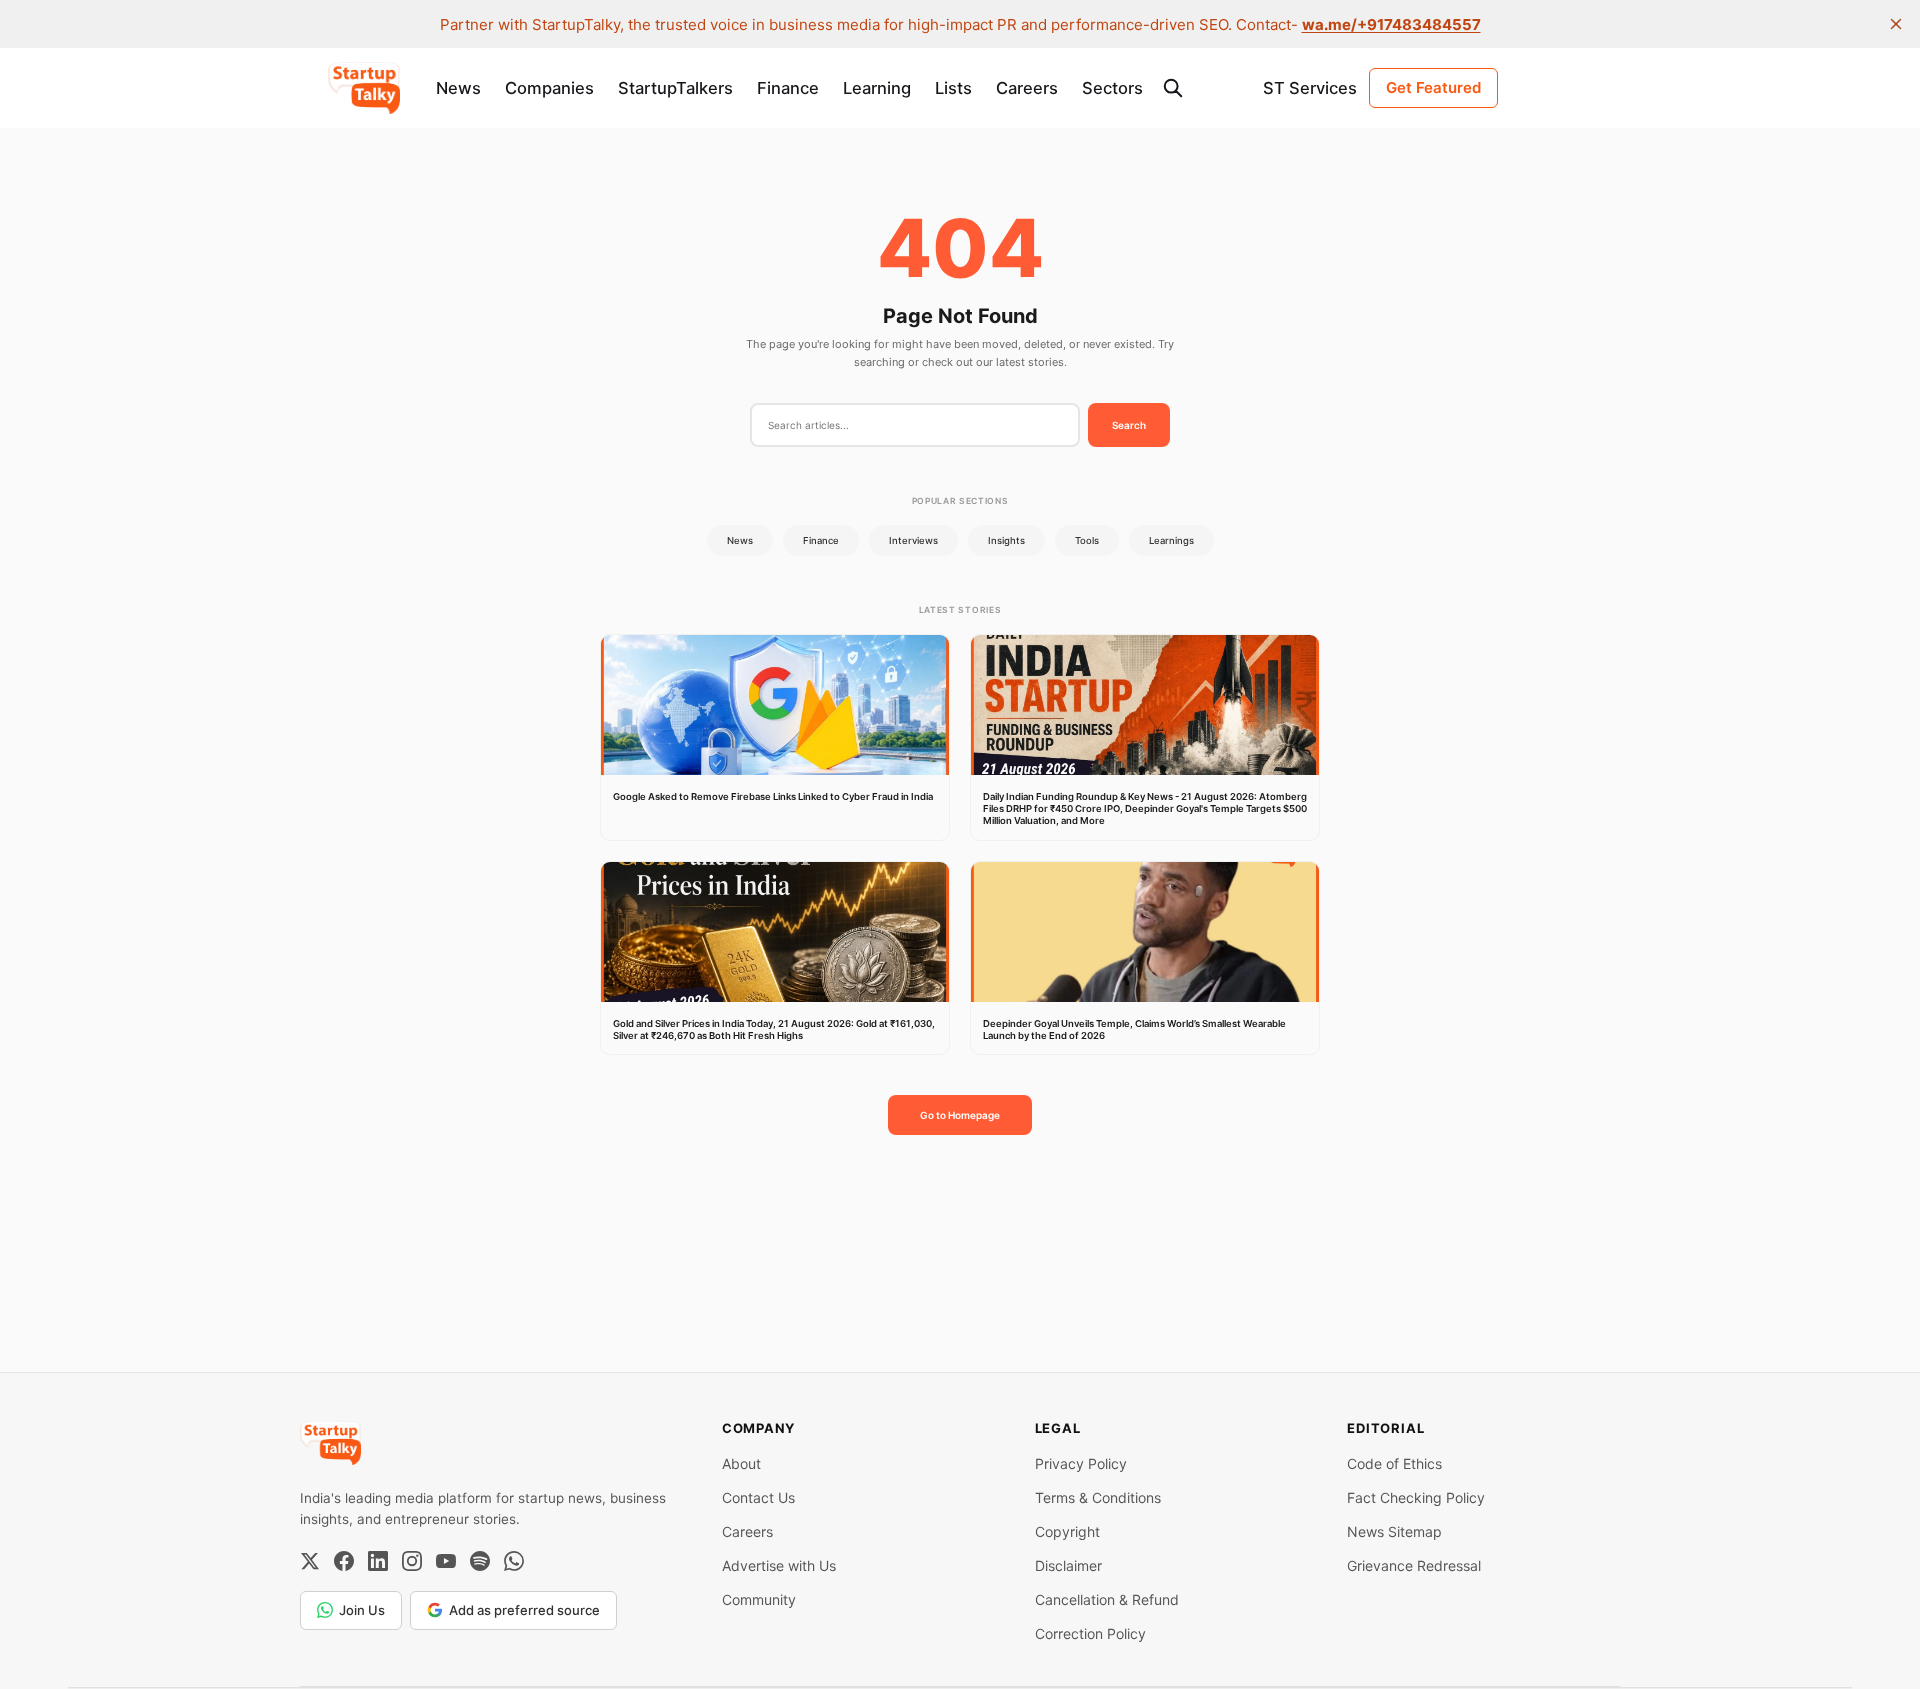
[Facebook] (344, 1561)
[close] (1896, 24)
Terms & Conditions (1098, 1497)
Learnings (1171, 540)
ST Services (1310, 88)
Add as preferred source (524, 1610)
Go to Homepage (960, 1115)
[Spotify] (480, 1561)
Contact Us (758, 1497)
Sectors (1112, 88)
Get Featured (1433, 87)
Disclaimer (1068, 1565)
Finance (788, 88)
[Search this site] (1173, 88)
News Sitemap (1394, 1531)
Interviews (913, 540)
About (741, 1463)
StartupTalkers (675, 88)
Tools (1087, 540)
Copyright (1067, 1531)
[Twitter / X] (310, 1561)
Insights (1006, 540)
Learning (877, 88)
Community (759, 1599)
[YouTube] (446, 1561)
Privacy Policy (1081, 1463)
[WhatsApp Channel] (514, 1561)
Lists (953, 88)
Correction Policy (1090, 1633)
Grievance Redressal (1414, 1565)
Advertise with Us (779, 1565)
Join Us (362, 1610)
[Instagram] (412, 1561)
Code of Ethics (1394, 1463)
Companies (549, 88)
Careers (1027, 88)
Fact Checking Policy (1416, 1497)
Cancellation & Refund (1107, 1599)
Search (1129, 425)
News (458, 88)
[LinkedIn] (378, 1561)
